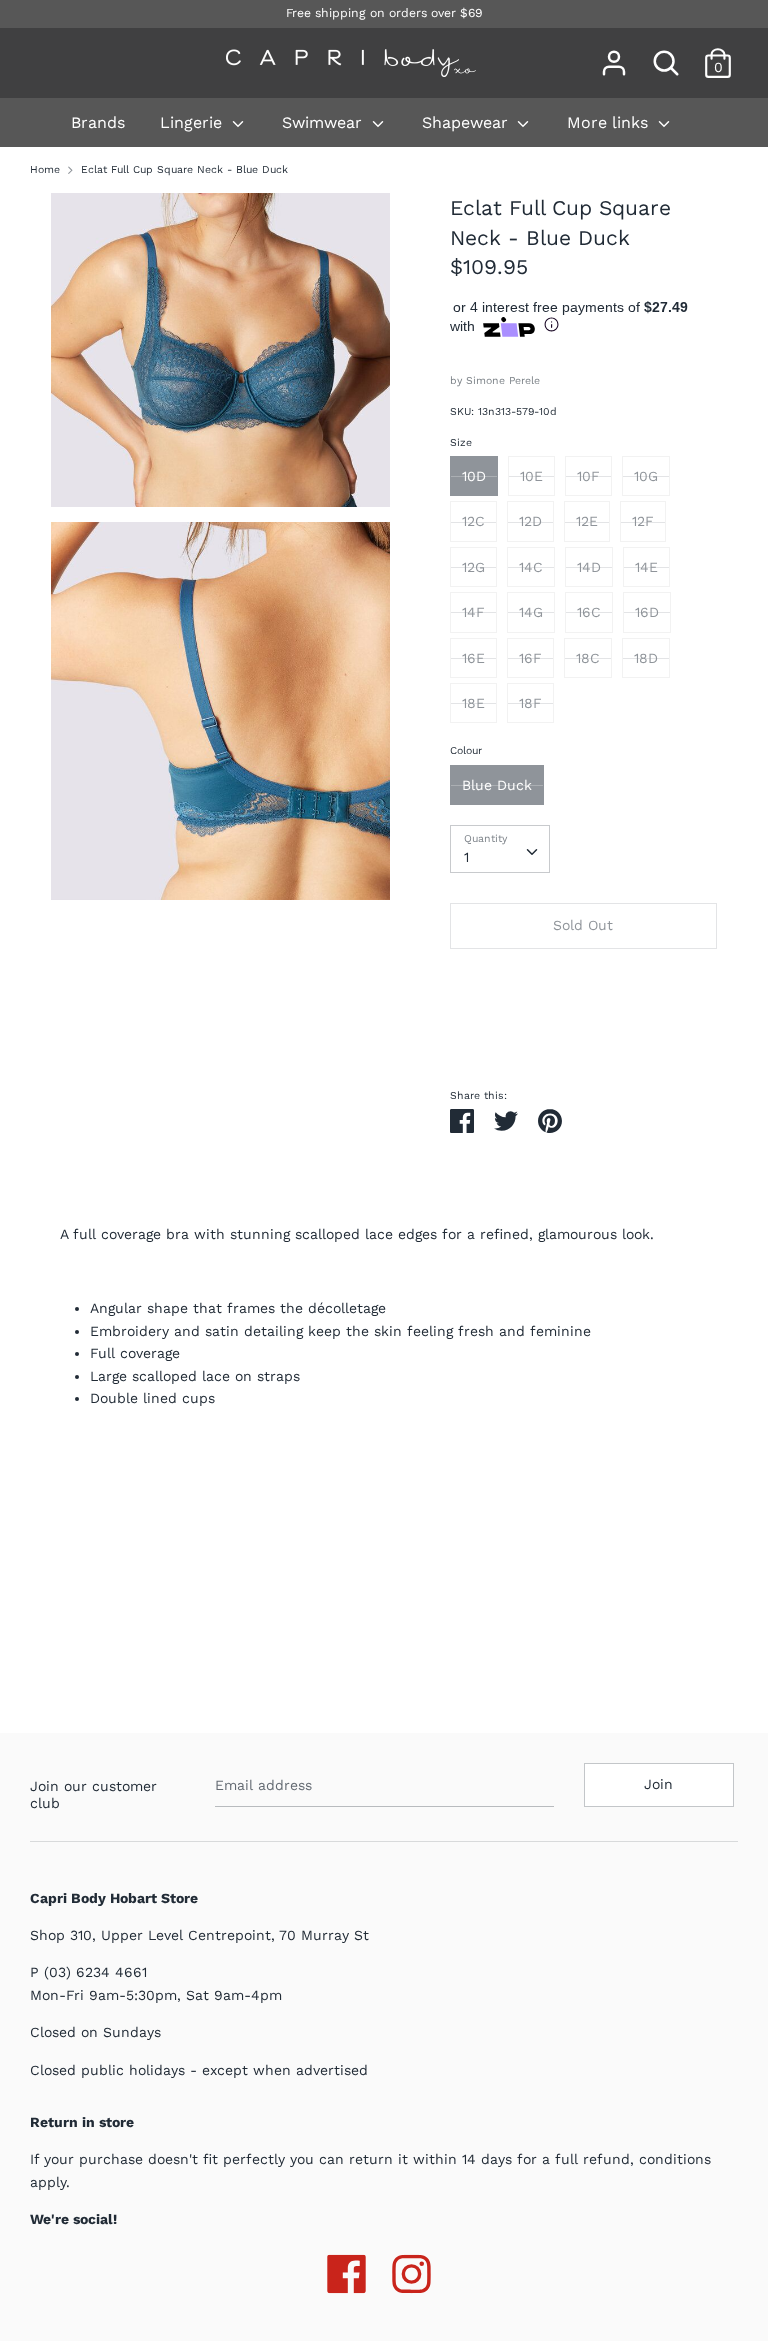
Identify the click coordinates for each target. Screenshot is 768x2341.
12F (643, 521)
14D (589, 567)
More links (610, 122)
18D (646, 658)
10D (474, 476)
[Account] (614, 54)
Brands (98, 122)
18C (588, 658)
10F (588, 476)
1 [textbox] (466, 857)
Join (658, 1784)
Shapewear (467, 122)
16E (473, 658)
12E (587, 521)
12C (473, 521)
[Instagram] (411, 2270)
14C (531, 567)
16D (647, 612)
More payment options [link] (583, 1032)
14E (646, 567)
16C (589, 612)
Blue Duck (497, 785)
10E (531, 476)
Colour (466, 750)
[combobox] (500, 849)
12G (473, 567)
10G (646, 476)
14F (473, 612)
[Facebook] (346, 2270)
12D (530, 521)
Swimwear (324, 122)
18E (473, 703)
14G (531, 612)
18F (530, 703)
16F (530, 658)
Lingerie (193, 122)
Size (461, 442)
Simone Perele (503, 380)
